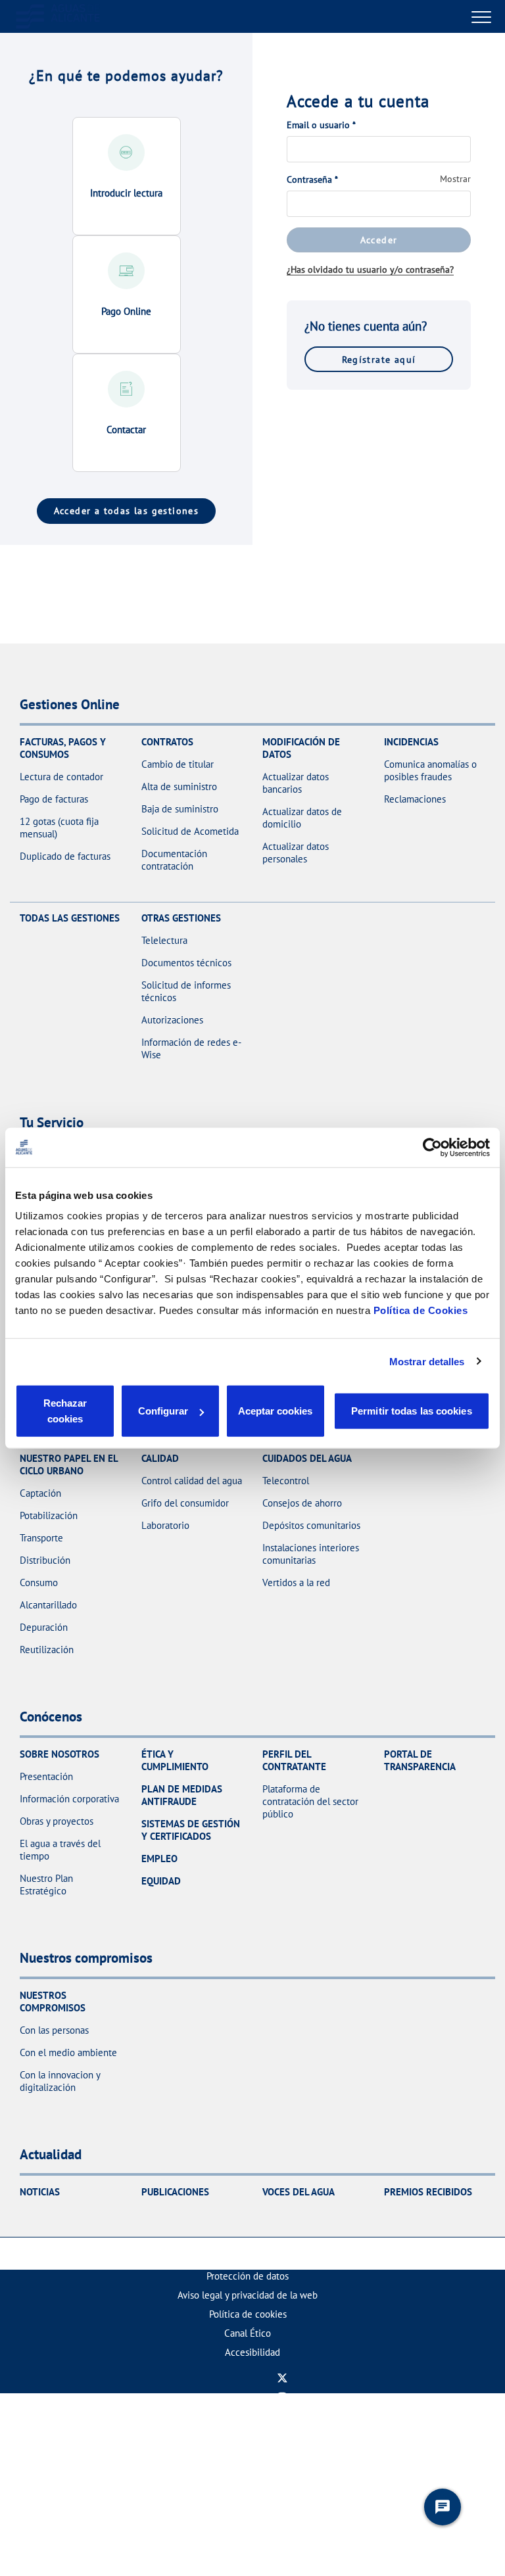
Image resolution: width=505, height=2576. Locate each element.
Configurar (163, 1411)
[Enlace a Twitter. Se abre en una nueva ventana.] (282, 2378)
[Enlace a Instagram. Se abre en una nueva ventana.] (282, 2397)
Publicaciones (175, 2192)
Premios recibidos (428, 2192)
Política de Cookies (421, 1310)
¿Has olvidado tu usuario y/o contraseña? (370, 269)
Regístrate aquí (379, 359)
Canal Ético (248, 2333)
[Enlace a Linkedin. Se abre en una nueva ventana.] (282, 2454)
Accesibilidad (252, 2352)
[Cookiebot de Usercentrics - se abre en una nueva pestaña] (432, 1147)
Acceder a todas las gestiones (127, 510)
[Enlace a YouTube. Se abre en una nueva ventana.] (282, 2416)
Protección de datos (248, 2276)
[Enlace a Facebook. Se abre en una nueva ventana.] (282, 2435)
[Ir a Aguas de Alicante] (58, 16)
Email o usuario (321, 125)
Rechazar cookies (65, 1411)
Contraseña (312, 179)
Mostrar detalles (427, 1361)
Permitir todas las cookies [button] (412, 1411)
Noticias (40, 2192)
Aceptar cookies (275, 1411)
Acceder (379, 240)
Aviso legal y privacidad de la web (248, 2295)
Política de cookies (248, 2314)
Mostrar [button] (455, 179)
